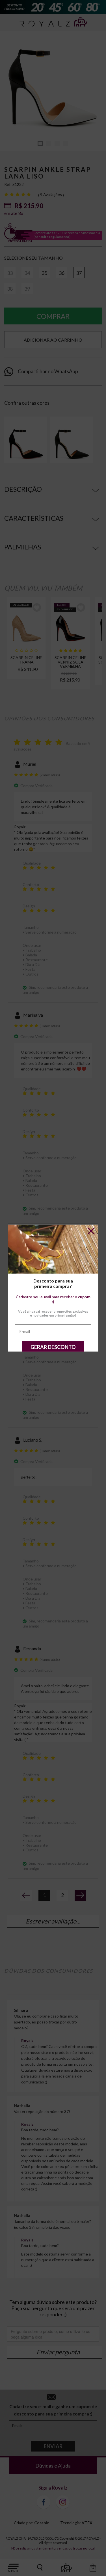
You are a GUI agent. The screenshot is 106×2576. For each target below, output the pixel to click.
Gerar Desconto (53, 1347)
